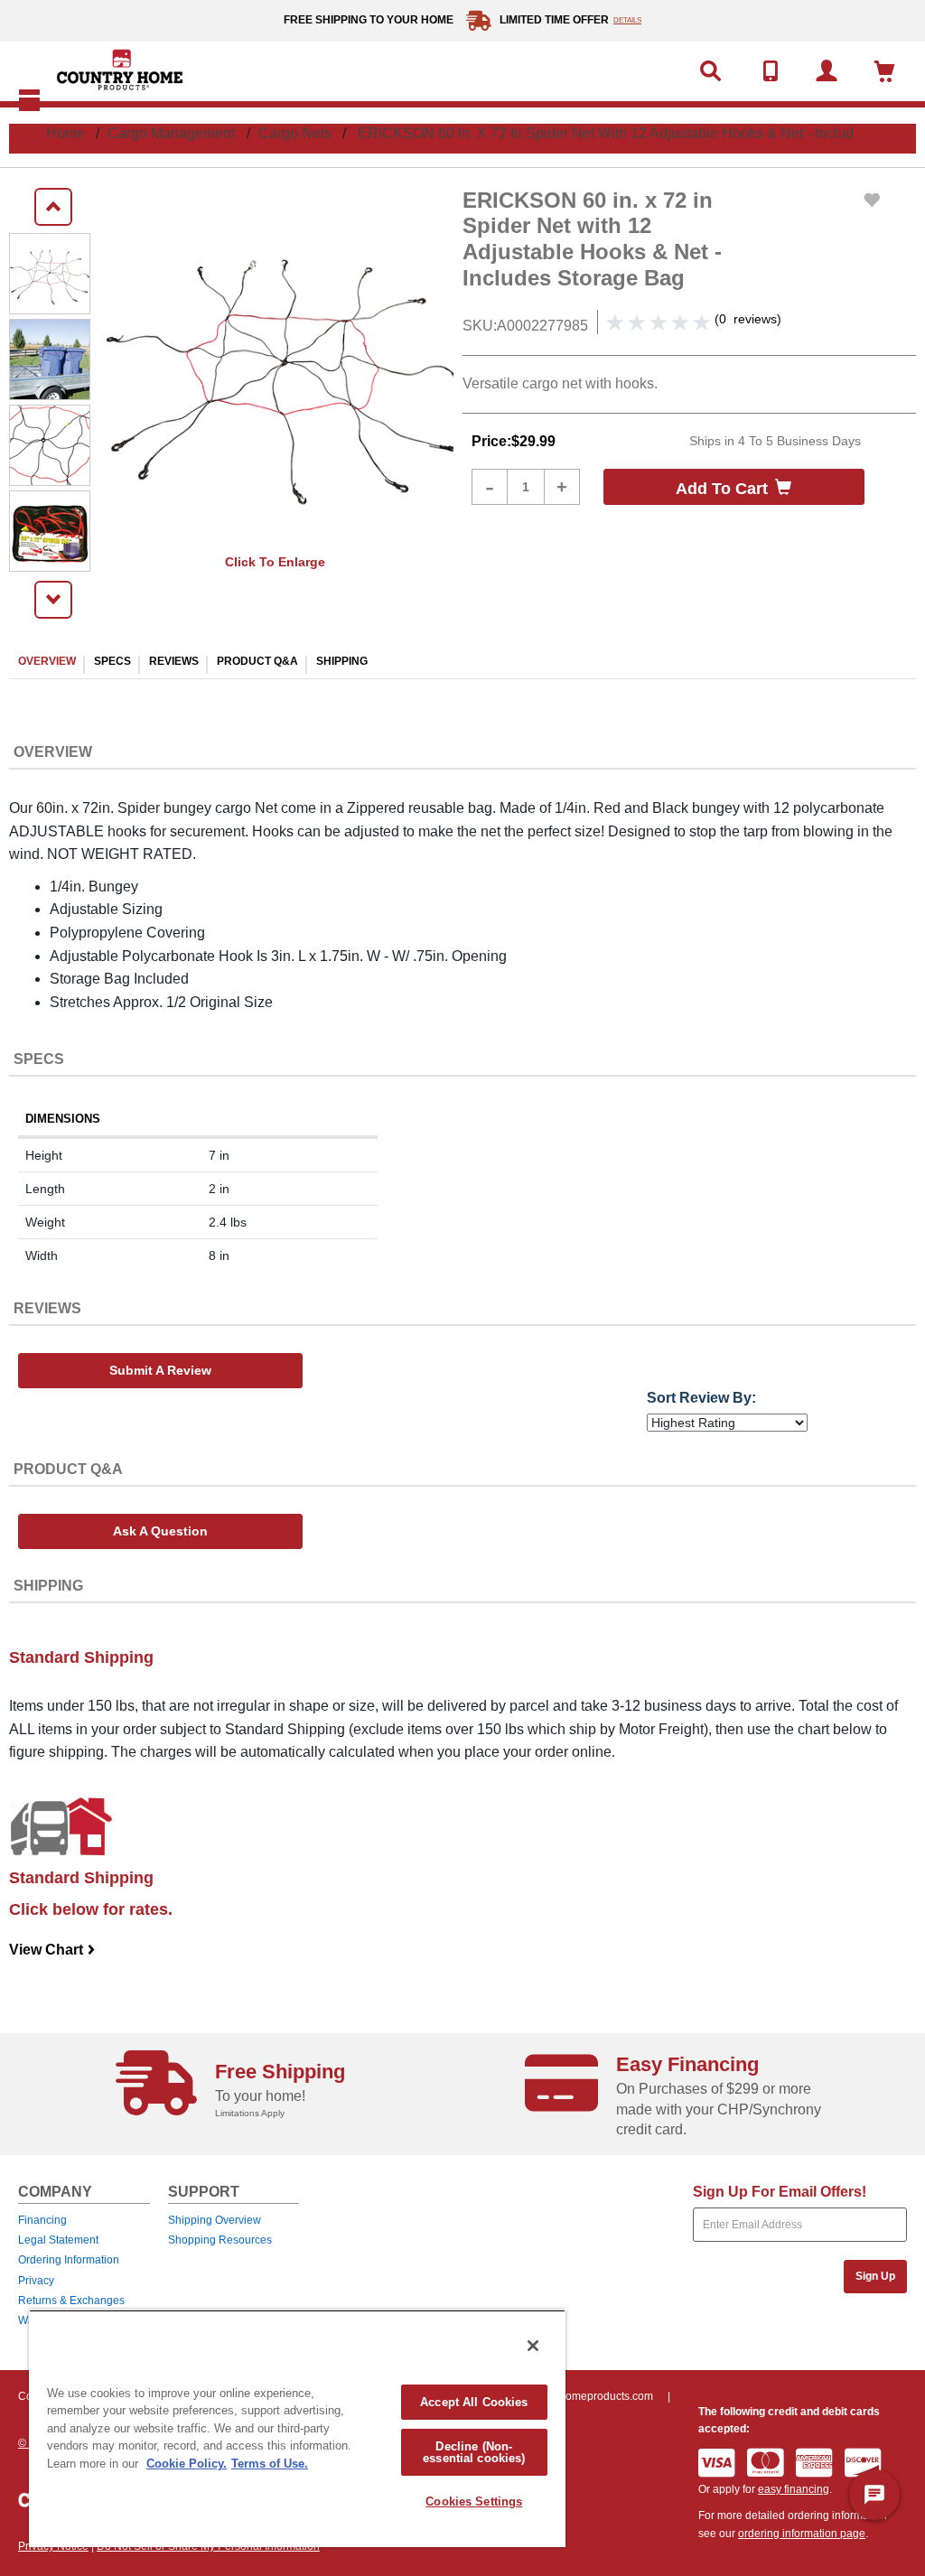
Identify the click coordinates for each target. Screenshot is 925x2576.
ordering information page (802, 2534)
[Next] (53, 600)
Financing (42, 2220)
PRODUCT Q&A (257, 661)
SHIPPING (342, 661)
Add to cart (722, 489)
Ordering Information (69, 2260)
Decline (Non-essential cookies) (474, 2452)
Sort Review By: (701, 1398)
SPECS (112, 661)
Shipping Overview (215, 2220)
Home (65, 133)
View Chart (52, 1950)
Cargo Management (171, 133)
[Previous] (53, 207)
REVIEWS (174, 661)
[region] (297, 2428)
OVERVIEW (47, 661)
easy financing (794, 2489)
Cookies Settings (474, 2501)
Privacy (36, 2281)
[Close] (533, 2346)
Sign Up (875, 2276)
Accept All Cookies (474, 2402)
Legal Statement (58, 2240)
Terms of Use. (270, 2464)
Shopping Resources (220, 2240)
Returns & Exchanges (71, 2301)
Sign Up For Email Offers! (780, 2192)
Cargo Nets (295, 133)
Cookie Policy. (187, 2464)
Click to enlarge (275, 562)
